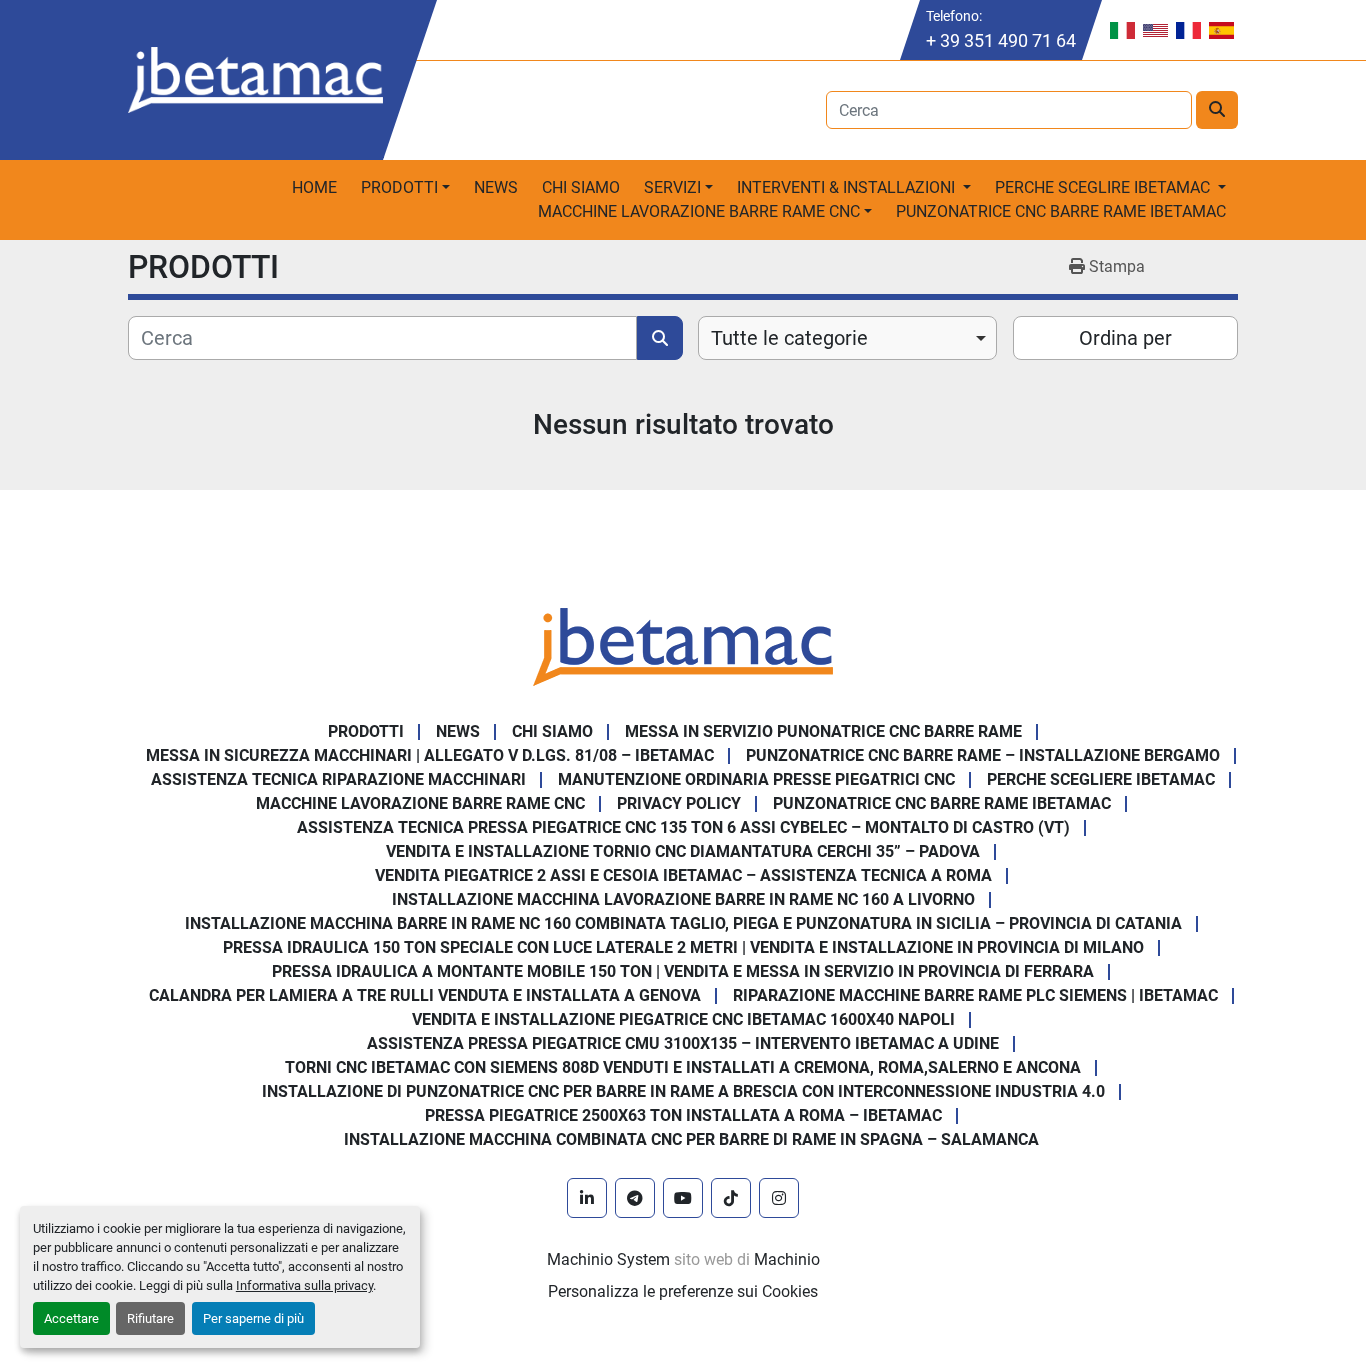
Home (314, 187)
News (496, 187)
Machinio (787, 1259)
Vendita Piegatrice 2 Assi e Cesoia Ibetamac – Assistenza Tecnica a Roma (683, 875)
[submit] (1217, 110)
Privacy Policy (679, 803)
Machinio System (608, 1259)
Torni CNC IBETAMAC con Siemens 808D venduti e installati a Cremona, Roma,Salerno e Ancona (683, 1067)
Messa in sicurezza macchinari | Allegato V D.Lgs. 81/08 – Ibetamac (430, 755)
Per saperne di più (253, 1318)
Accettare (71, 1318)
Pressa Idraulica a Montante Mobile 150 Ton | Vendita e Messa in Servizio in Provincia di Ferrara (683, 971)
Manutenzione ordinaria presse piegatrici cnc (756, 779)
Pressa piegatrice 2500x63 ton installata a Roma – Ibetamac (683, 1115)
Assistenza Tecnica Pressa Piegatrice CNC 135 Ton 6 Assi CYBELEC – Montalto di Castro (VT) (683, 827)
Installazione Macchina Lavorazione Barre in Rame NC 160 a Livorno (683, 899)
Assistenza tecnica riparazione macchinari (338, 779)
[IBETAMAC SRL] (683, 645)
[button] (405, 188)
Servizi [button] (672, 187)
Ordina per (1125, 338)
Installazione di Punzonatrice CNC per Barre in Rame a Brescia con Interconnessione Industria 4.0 (683, 1091)
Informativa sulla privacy (304, 1285)
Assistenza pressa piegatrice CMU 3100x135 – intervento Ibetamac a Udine (683, 1043)
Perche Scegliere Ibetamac (1101, 779)
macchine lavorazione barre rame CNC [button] (699, 211)
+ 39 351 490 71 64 (1001, 40)
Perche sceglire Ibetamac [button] (1104, 187)
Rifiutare (150, 1318)
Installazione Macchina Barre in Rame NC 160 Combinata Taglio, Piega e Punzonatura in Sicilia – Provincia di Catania (683, 923)
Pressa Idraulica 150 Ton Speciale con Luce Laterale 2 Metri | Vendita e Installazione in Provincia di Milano (683, 947)
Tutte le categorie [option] (789, 338)
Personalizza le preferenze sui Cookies (683, 1291)
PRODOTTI (399, 187)
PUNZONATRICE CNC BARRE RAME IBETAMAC (1061, 211)
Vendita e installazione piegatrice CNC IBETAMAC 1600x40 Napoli (683, 1019)
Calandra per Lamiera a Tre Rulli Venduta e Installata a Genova (425, 995)
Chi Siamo (581, 187)
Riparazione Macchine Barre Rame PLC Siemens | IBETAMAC (975, 995)
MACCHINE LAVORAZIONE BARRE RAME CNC (420, 803)
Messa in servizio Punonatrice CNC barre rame (823, 731)
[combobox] (847, 338)
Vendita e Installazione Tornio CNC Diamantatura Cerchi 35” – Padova (683, 851)
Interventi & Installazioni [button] (848, 187)
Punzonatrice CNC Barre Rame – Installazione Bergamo (983, 755)
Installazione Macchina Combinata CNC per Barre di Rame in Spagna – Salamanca (691, 1139)
